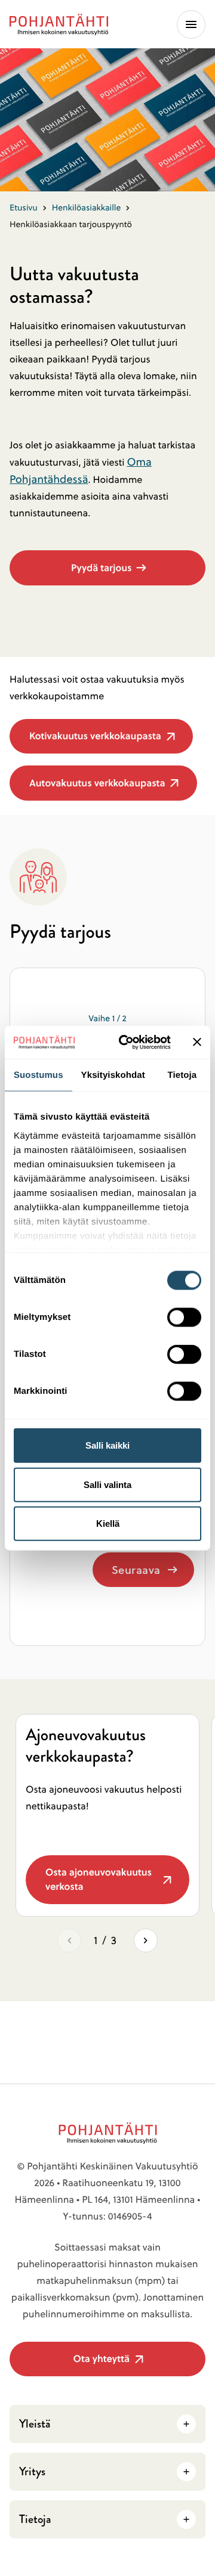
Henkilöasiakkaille (87, 207)
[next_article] (146, 1940)
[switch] (184, 1314)
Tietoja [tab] (182, 1075)
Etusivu (24, 207)
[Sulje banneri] (197, 1042)
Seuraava (136, 1570)
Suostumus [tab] (39, 1075)
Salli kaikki (107, 1445)
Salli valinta (107, 1484)
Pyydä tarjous (101, 568)
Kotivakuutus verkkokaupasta (95, 741)
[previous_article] (69, 1940)
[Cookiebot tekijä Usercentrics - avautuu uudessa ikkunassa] (126, 1042)
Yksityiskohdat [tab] (113, 1075)
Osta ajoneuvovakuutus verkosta (102, 1885)
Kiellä (108, 1523)
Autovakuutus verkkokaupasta (97, 788)
